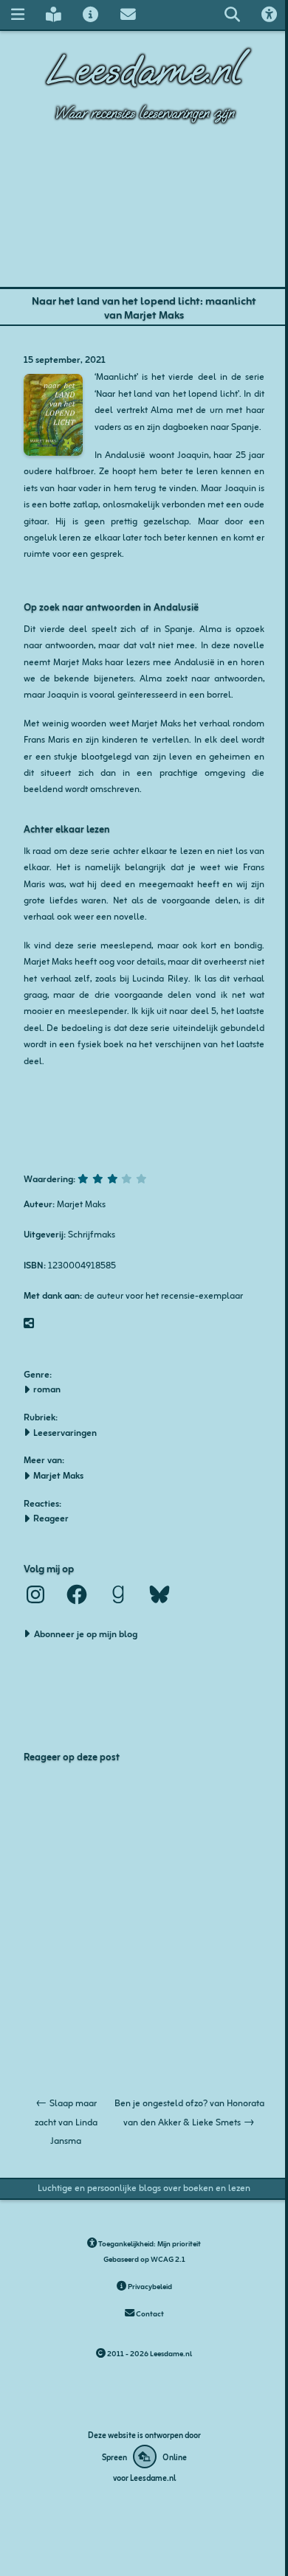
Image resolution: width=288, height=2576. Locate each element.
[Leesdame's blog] (53, 14)
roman (47, 1389)
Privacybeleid (149, 2286)
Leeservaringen (65, 1432)
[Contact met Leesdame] (128, 14)
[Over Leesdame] (91, 14)
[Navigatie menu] (17, 14)
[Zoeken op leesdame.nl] (232, 14)
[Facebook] (77, 1594)
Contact (149, 2313)
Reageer (51, 1518)
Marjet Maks (58, 1475)
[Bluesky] (160, 1594)
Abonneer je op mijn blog (86, 1633)
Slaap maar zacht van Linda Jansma (66, 2121)
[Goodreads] (118, 1594)
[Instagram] (35, 1594)
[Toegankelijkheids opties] (270, 14)
